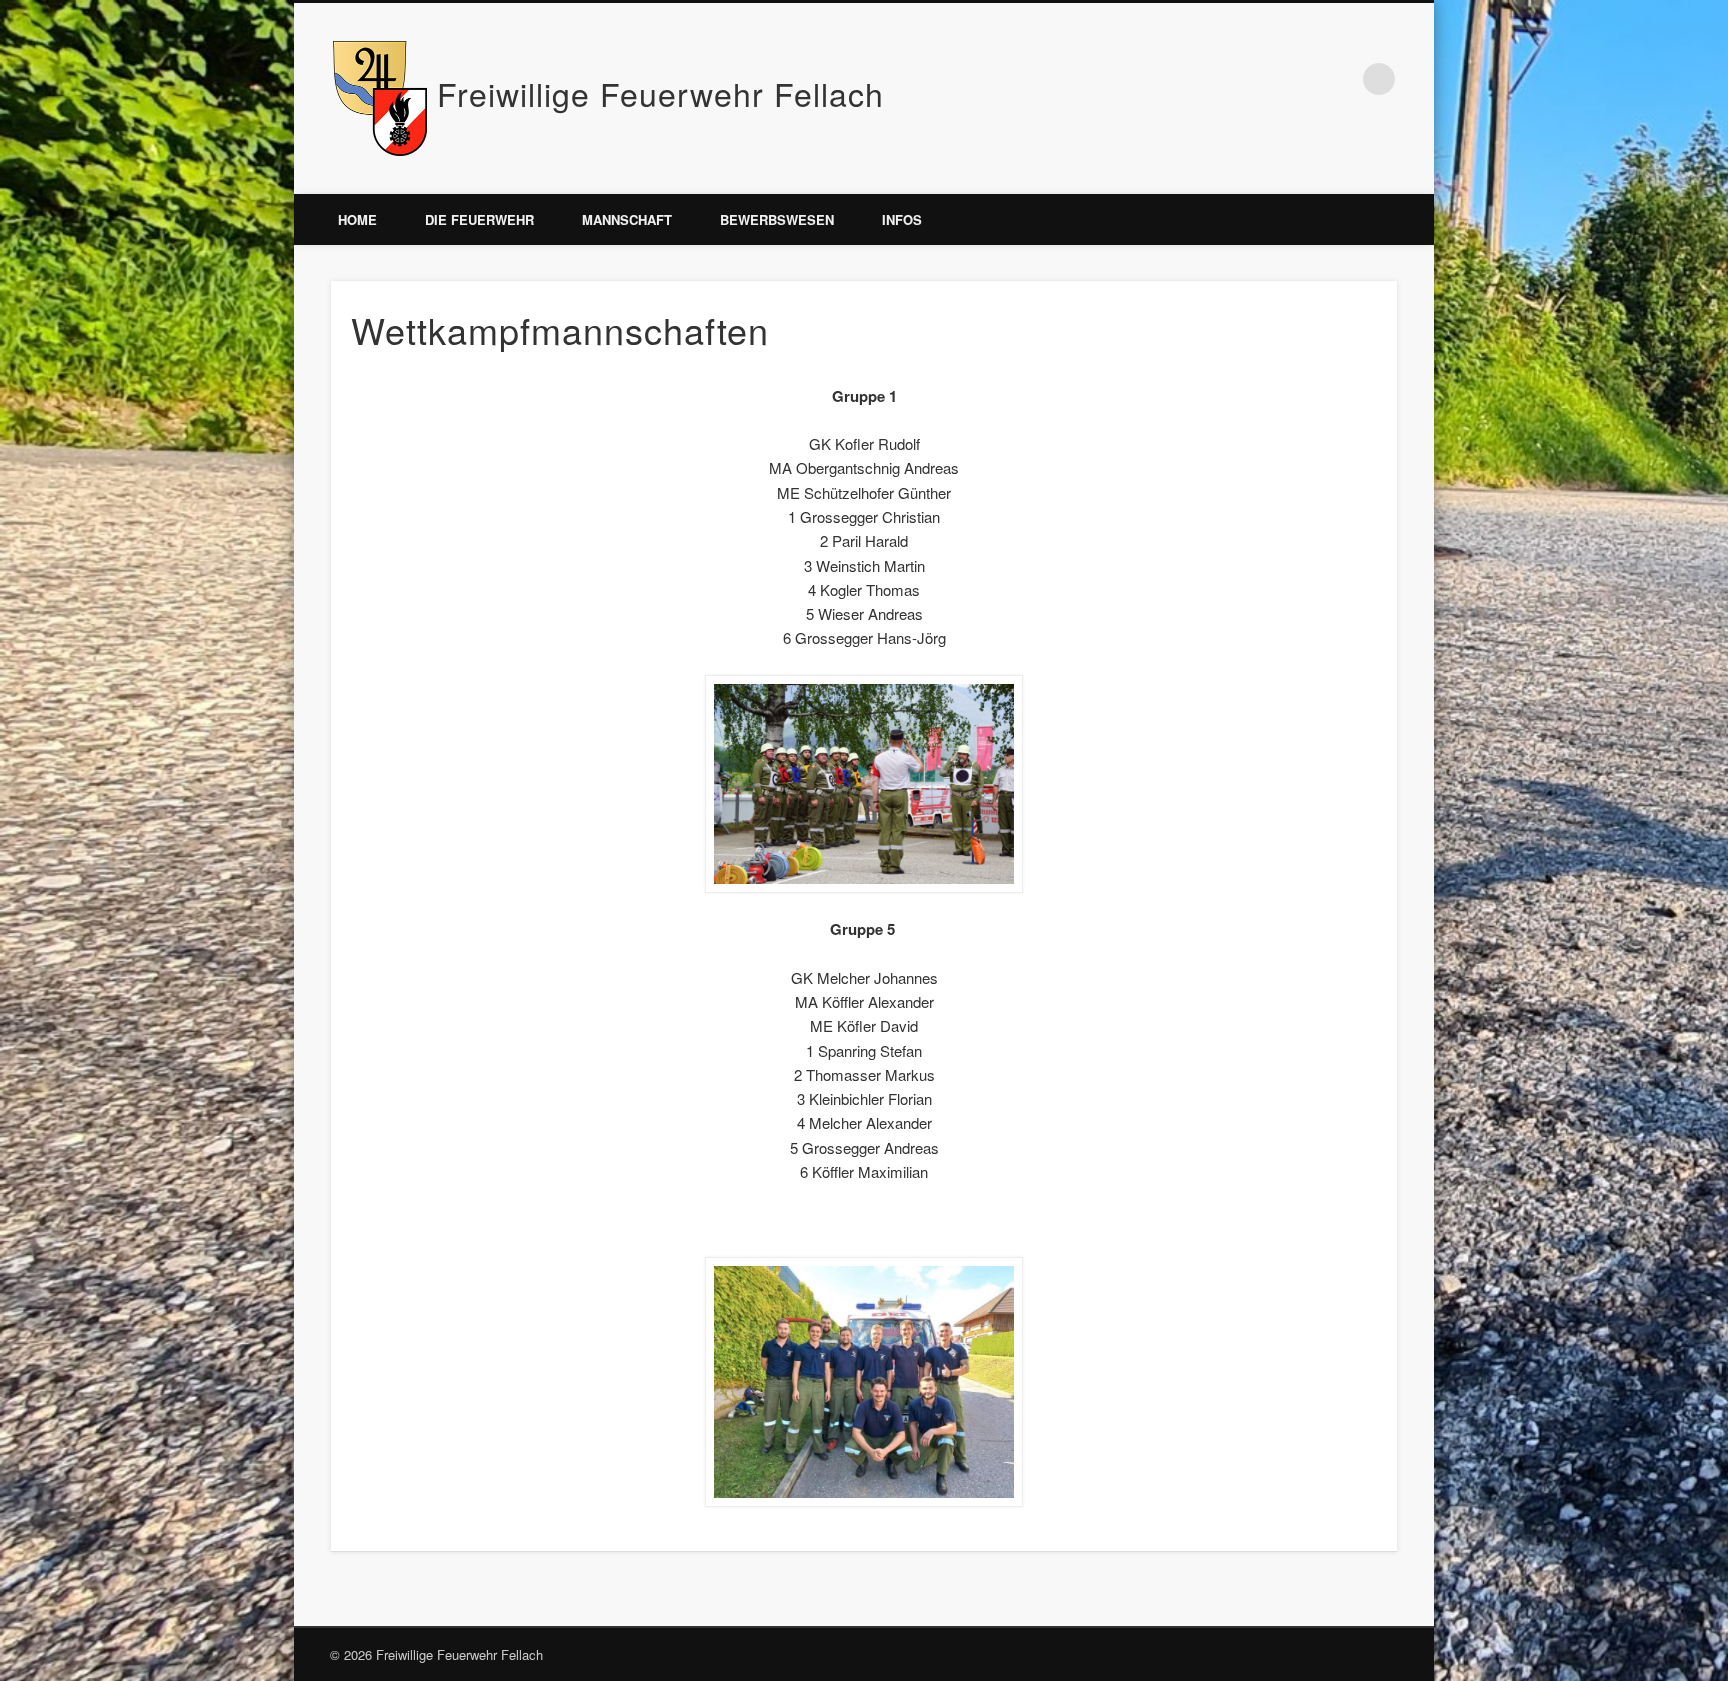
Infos (902, 219)
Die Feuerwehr (479, 219)
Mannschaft (627, 219)
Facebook (1338, 79)
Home (357, 219)
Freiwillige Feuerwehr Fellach (660, 93)
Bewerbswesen (777, 219)
